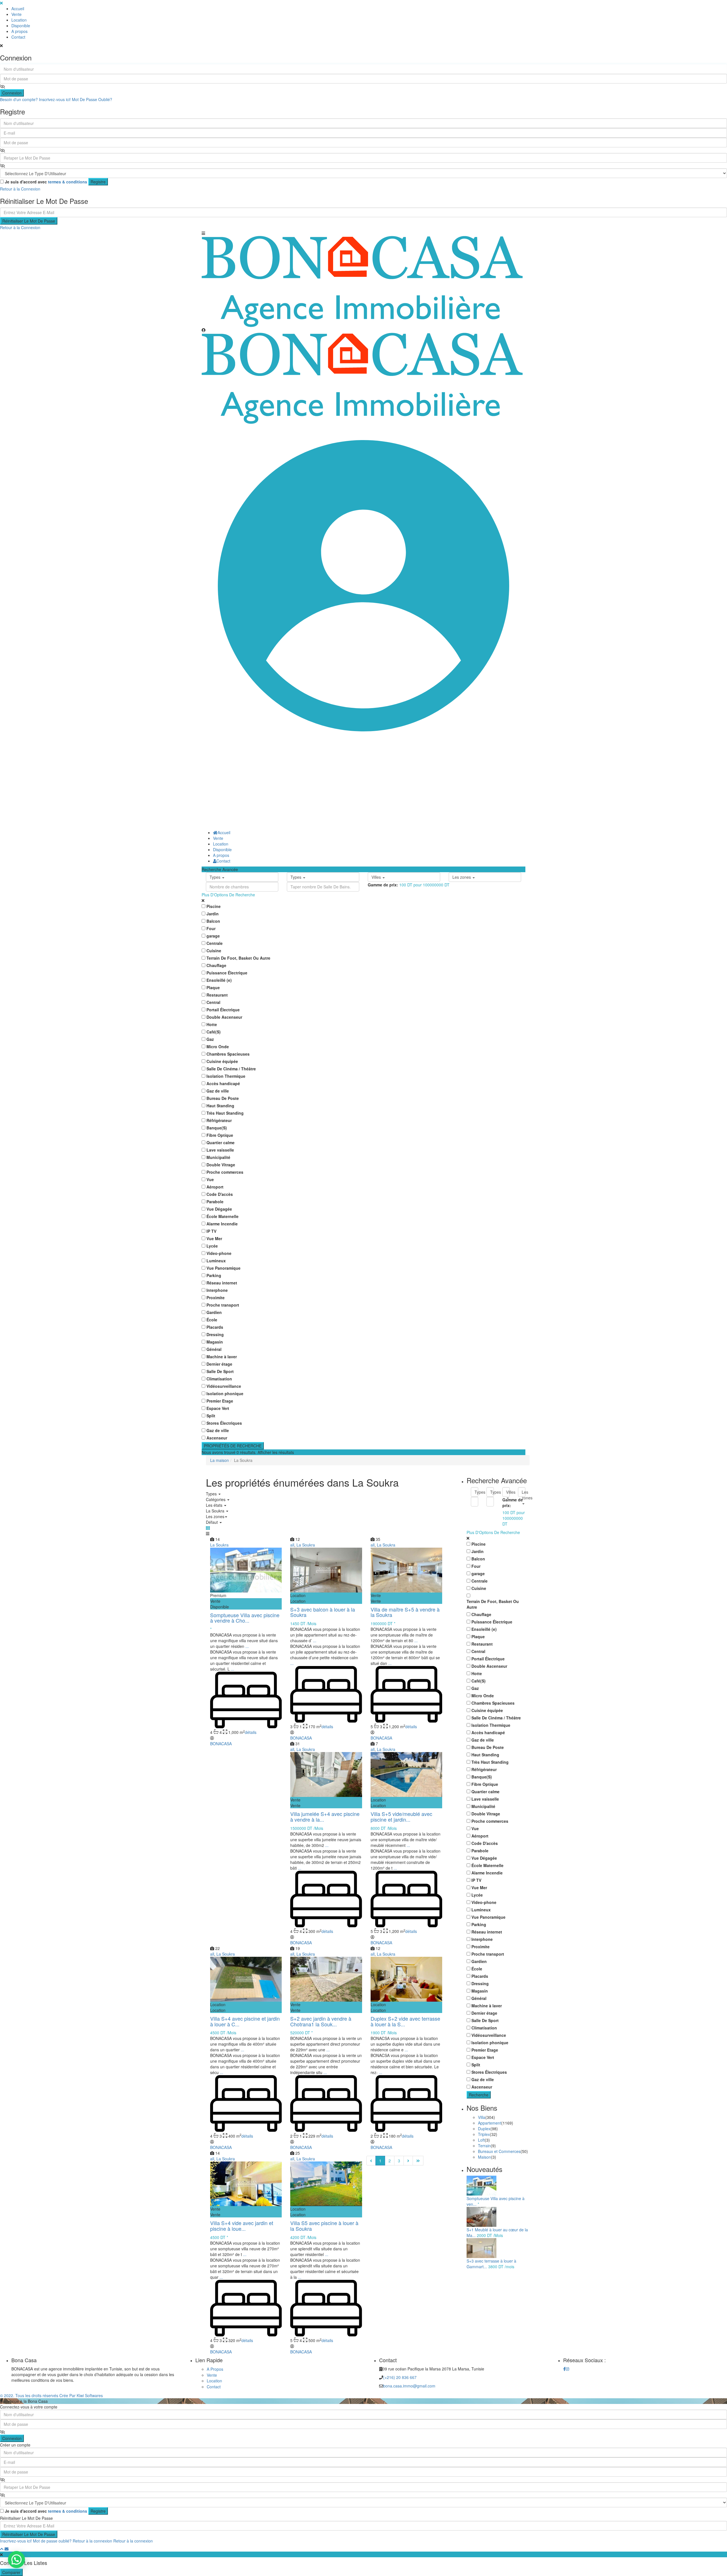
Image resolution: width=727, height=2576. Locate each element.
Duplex (484, 2129)
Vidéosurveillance (224, 1386)
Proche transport (223, 1305)
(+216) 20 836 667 (400, 2377)
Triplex (484, 2134)
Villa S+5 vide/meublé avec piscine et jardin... (401, 1817)
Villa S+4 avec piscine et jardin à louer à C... (245, 2021)
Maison (484, 2157)
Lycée (212, 1246)
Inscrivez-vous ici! (16, 2541)
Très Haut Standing (225, 1113)
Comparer (11, 2572)
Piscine (214, 906)
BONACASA (221, 1744)
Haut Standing (220, 1106)
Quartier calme (221, 1142)
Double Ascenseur (224, 1017)
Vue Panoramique (223, 1268)
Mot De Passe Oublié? (92, 99)
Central (213, 1002)
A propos (19, 31)
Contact (18, 37)
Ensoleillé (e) (219, 980)
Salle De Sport (220, 1371)
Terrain (484, 2146)
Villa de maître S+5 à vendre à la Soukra (405, 1612)
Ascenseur (217, 1438)
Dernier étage (219, 1364)
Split (211, 1416)
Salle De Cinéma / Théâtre (231, 1069)
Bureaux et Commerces (499, 2151)
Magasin (215, 1342)
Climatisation (219, 1379)
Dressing (215, 1334)
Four (211, 928)
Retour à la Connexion (20, 189)
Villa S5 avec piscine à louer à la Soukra (324, 2226)
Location (19, 20)
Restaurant (217, 995)
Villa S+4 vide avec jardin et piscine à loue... (242, 2226)
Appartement (490, 2123)
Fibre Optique (220, 1135)
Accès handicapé (223, 1083)
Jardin (213, 914)
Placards (215, 1327)
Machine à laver (222, 1357)
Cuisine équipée (222, 1061)
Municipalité (218, 1157)
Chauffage (216, 965)
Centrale (215, 943)
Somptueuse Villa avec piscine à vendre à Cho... (245, 1618)
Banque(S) (217, 1128)
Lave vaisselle (220, 1150)
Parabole (215, 1202)
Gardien (214, 1312)
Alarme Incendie (222, 1224)
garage (213, 936)
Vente (16, 14)
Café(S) (214, 1032)
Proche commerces (225, 1172)
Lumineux (216, 1261)
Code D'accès (220, 1194)
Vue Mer (214, 1238)
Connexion (12, 93)
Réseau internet (222, 1283)
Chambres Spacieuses (228, 1054)
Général (214, 1349)
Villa (482, 2117)
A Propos (215, 2369)
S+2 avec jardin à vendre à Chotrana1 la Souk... (321, 2021)
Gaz (210, 1039)
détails (251, 1732)
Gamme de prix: (383, 885)
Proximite (216, 1298)
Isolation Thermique (226, 1076)
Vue (210, 1179)
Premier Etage (220, 1401)
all (292, 1545)
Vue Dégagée (219, 1209)
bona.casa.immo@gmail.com (409, 2386)
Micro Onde (218, 1047)
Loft (481, 2140)
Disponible (21, 26)
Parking (214, 1275)
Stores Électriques (224, 1423)
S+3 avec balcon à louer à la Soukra (323, 1612)
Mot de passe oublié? (52, 2541)
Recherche (479, 2095)
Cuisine (214, 951)
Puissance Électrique (227, 973)
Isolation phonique (225, 1393)
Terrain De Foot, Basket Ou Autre (238, 958)
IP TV (211, 1231)
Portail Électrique (223, 1010)
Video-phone (219, 1253)
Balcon (213, 921)
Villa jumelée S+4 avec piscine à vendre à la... (325, 1817)
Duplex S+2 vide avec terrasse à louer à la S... (405, 2021)
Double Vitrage (221, 1165)
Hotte (212, 1024)
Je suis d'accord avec (46, 182)
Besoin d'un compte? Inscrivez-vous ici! (35, 99)
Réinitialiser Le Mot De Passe (29, 221)
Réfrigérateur (219, 1120)
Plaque (213, 987)
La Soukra (219, 1545)
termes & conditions (68, 182)
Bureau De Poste (223, 1098)
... (247, 1646)
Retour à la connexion (92, 2541)
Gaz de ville (218, 1091)
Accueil (18, 9)
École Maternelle (223, 1216)
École (212, 1320)
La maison (220, 1460)
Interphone (217, 1290)
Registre (98, 182)
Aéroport (215, 1187)
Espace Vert (218, 1408)
